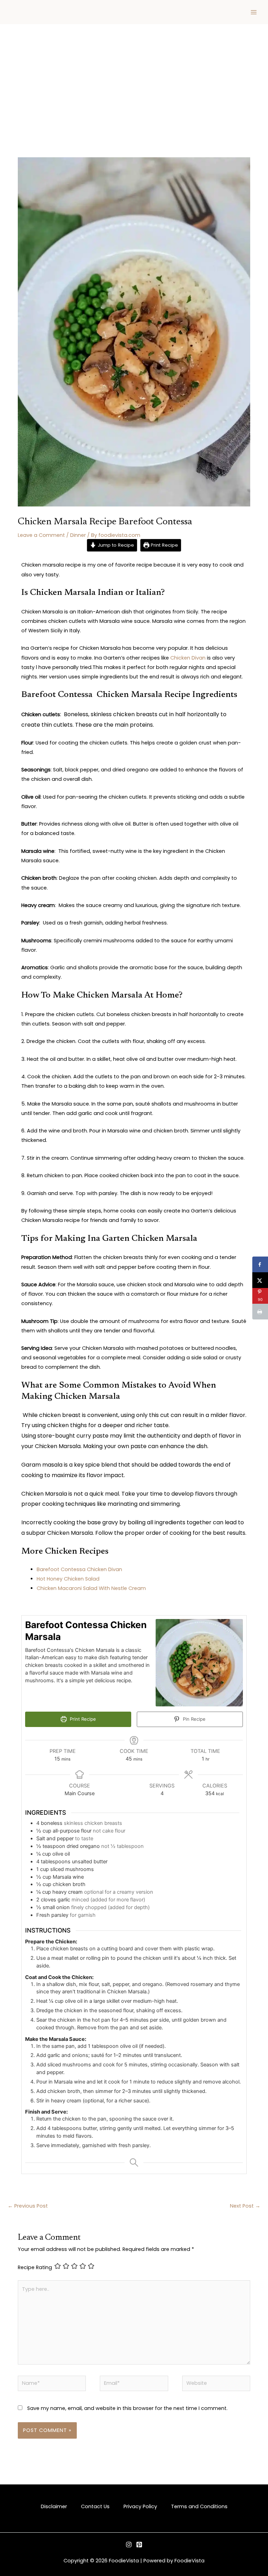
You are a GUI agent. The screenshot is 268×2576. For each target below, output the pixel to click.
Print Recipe (164, 545)
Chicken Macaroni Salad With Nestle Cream (92, 1588)
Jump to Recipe (115, 545)
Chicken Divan (188, 658)
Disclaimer (54, 2506)
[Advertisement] (134, 77)
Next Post (245, 2206)
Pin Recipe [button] (193, 1719)
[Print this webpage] (260, 1312)
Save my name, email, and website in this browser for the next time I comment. (127, 2408)
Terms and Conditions (199, 2506)
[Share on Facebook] (260, 1264)
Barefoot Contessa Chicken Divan (79, 1569)
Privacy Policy (140, 2506)
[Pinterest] (139, 2545)
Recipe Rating (35, 2267)
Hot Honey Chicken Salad (68, 1579)
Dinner (78, 535)
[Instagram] (129, 2545)
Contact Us (95, 2506)
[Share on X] (260, 1280)
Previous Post (28, 2206)
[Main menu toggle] (254, 12)
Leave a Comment (41, 535)
